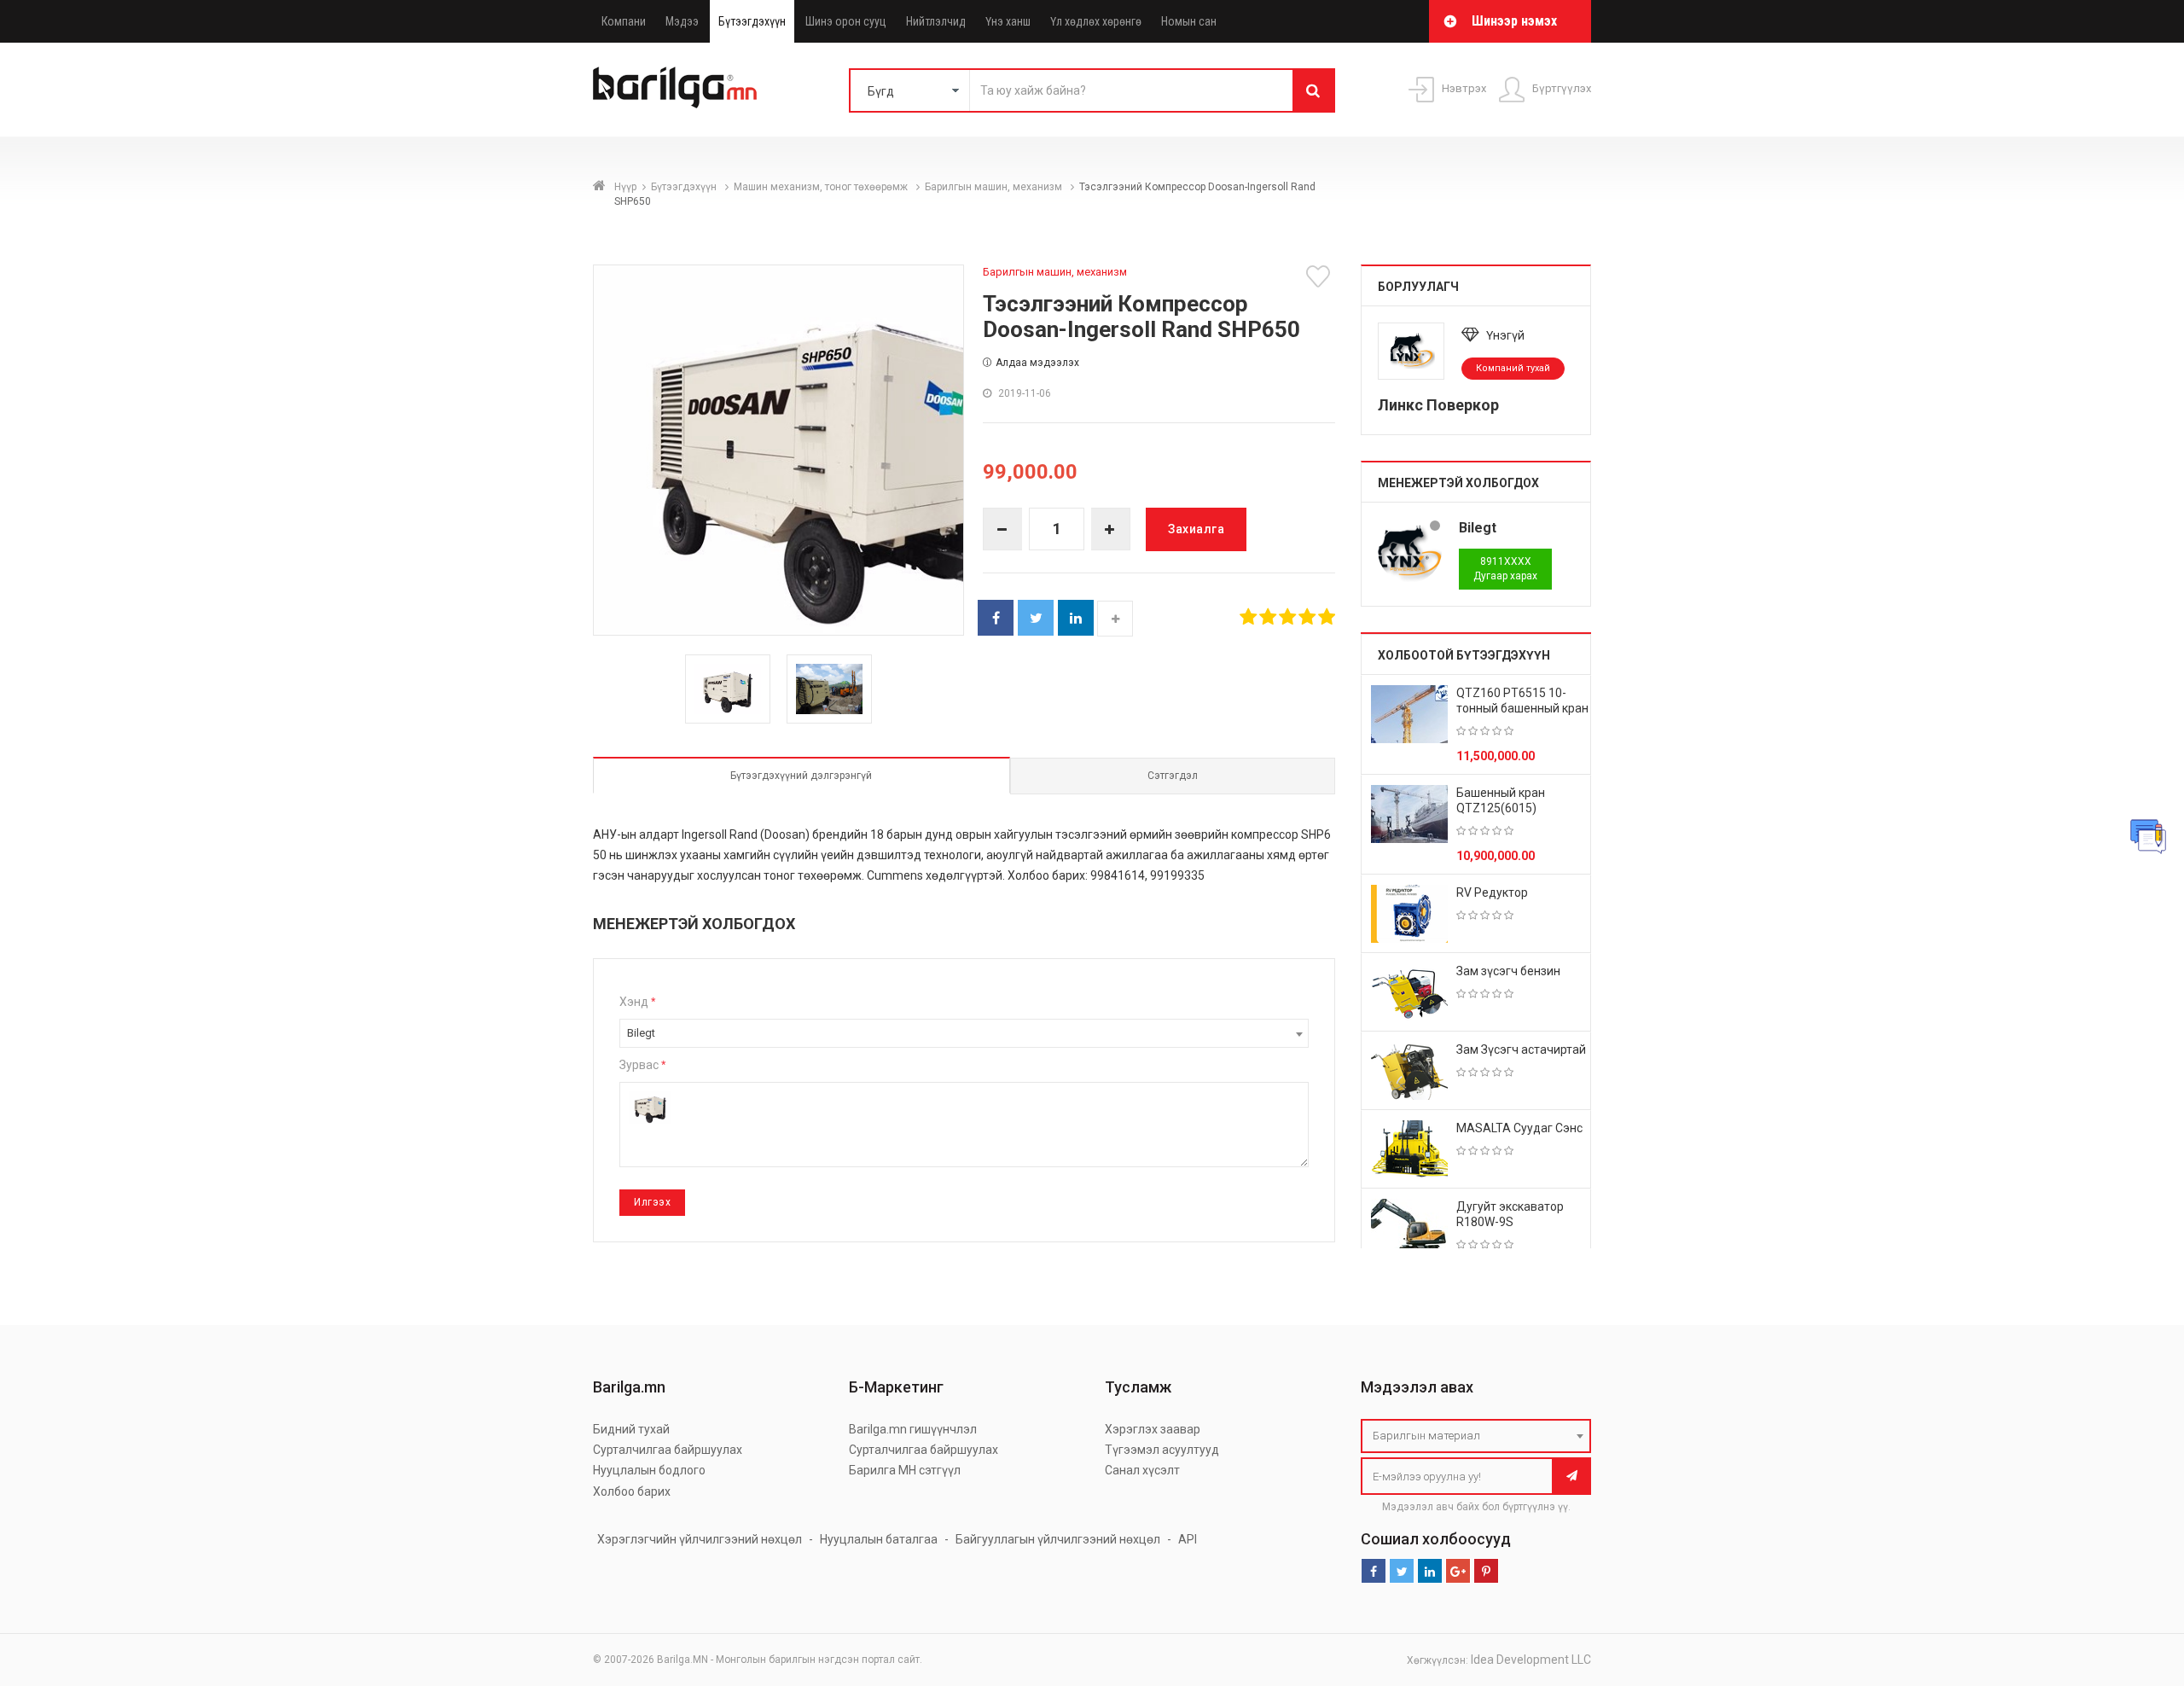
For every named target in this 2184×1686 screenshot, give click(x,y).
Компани (624, 21)
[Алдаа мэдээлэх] (2148, 836)
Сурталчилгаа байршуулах (668, 1450)
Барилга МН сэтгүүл (905, 1470)
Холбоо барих (632, 1491)
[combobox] (964, 1033)
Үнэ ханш (1008, 21)
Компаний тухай (1513, 368)
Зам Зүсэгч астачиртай (1521, 1049)
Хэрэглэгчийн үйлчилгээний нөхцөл (700, 1539)
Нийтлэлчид (936, 21)
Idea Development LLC (1531, 1660)
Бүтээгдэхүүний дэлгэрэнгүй (801, 776)
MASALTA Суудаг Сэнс (1519, 1128)
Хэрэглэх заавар (1153, 1429)
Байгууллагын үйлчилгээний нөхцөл (1058, 1539)
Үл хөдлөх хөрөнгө (1096, 21)
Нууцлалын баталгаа (879, 1539)
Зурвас (642, 1065)
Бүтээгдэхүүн (752, 21)
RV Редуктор (1492, 892)
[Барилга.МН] (675, 87)
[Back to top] (2139, 1587)
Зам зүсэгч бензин (1508, 971)
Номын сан (1189, 21)
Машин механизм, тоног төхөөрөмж (822, 187)
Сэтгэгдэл (1173, 776)
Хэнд (637, 1002)
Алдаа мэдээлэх (1037, 363)
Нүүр (625, 187)
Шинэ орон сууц (846, 21)
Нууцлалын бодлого (649, 1470)
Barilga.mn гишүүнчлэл (913, 1429)
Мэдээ (682, 21)
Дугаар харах (1505, 569)
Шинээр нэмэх (1514, 21)
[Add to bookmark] (1321, 276)
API (1188, 1539)
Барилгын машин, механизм (995, 187)
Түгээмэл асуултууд (1162, 1450)
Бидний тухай (631, 1429)
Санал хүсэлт (1142, 1470)
